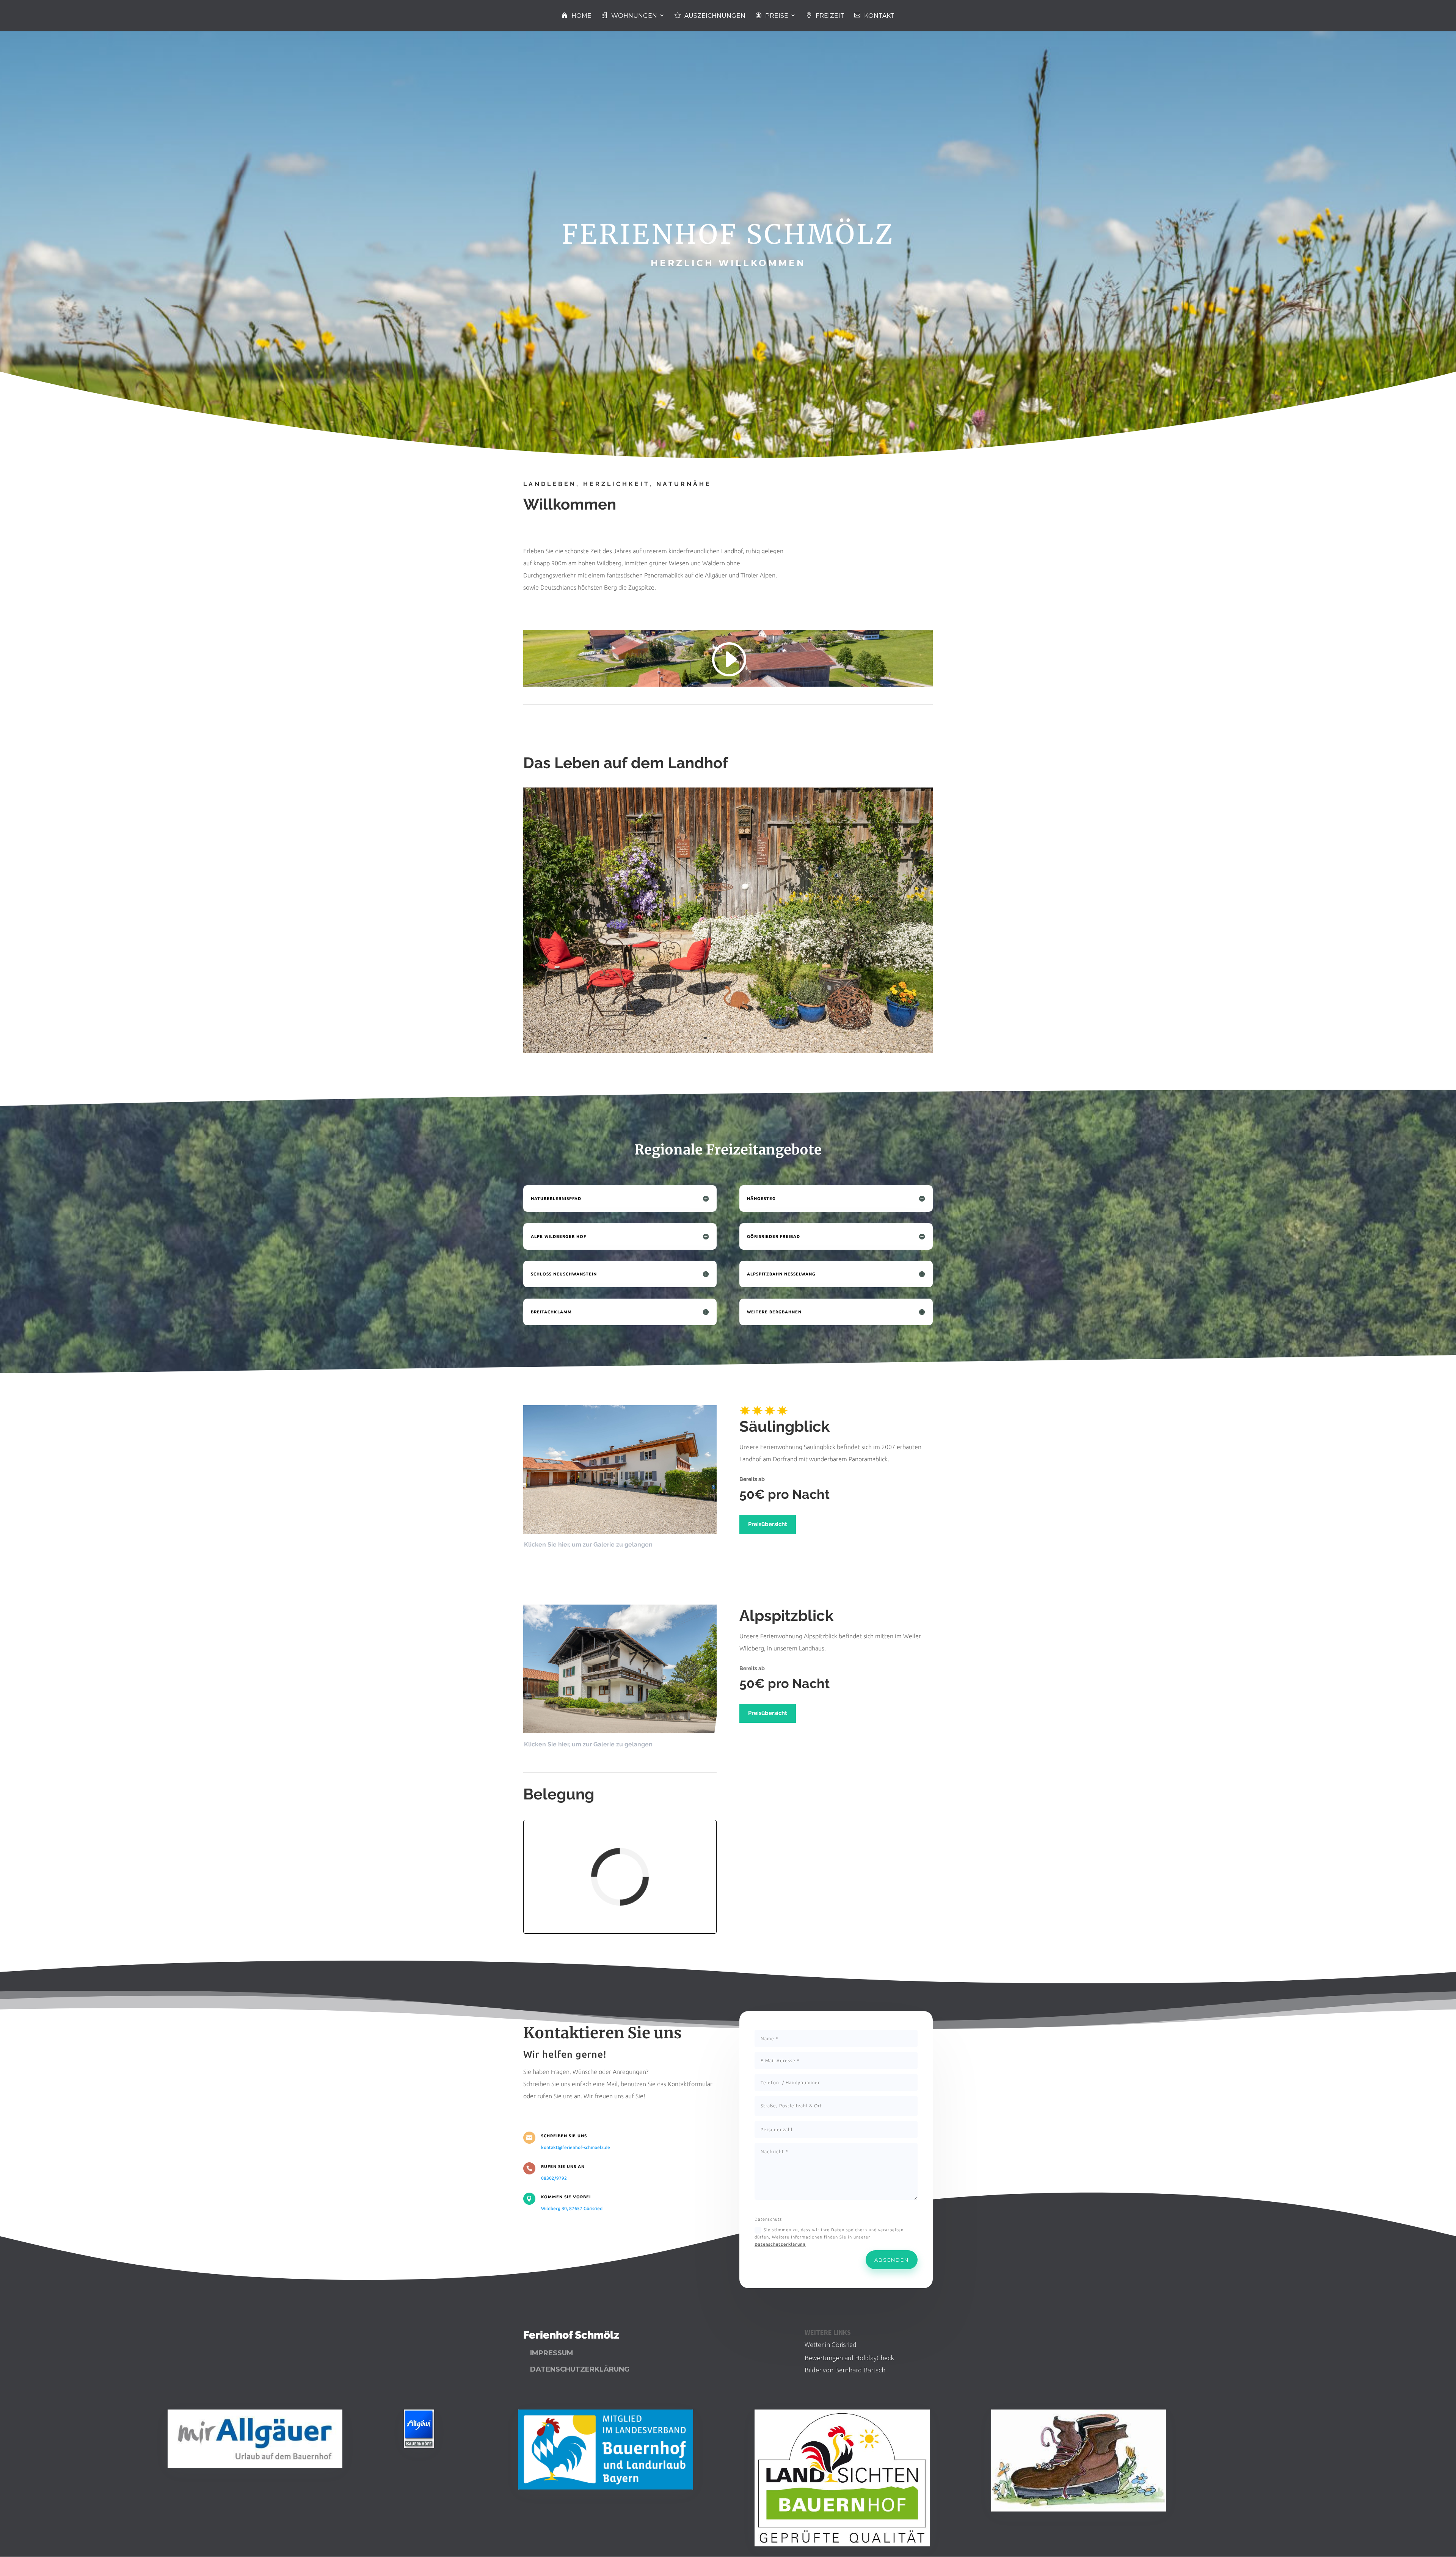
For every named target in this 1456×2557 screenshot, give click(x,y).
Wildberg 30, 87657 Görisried (572, 2208)
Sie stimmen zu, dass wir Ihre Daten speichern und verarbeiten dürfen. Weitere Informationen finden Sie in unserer (829, 2237)
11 (757, 1038)
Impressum (552, 2353)
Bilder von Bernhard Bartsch (845, 2370)
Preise (777, 16)
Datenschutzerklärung (780, 2244)
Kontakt (879, 16)
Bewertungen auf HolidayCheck (849, 2358)
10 (751, 1038)
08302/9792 (554, 2178)
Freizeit (830, 16)
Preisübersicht (768, 1524)
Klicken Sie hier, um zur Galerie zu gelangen (588, 1544)
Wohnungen (634, 16)
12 (763, 1038)
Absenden (892, 2260)
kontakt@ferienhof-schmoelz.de (576, 2147)
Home (581, 16)
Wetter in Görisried (831, 2344)
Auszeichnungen (715, 16)
